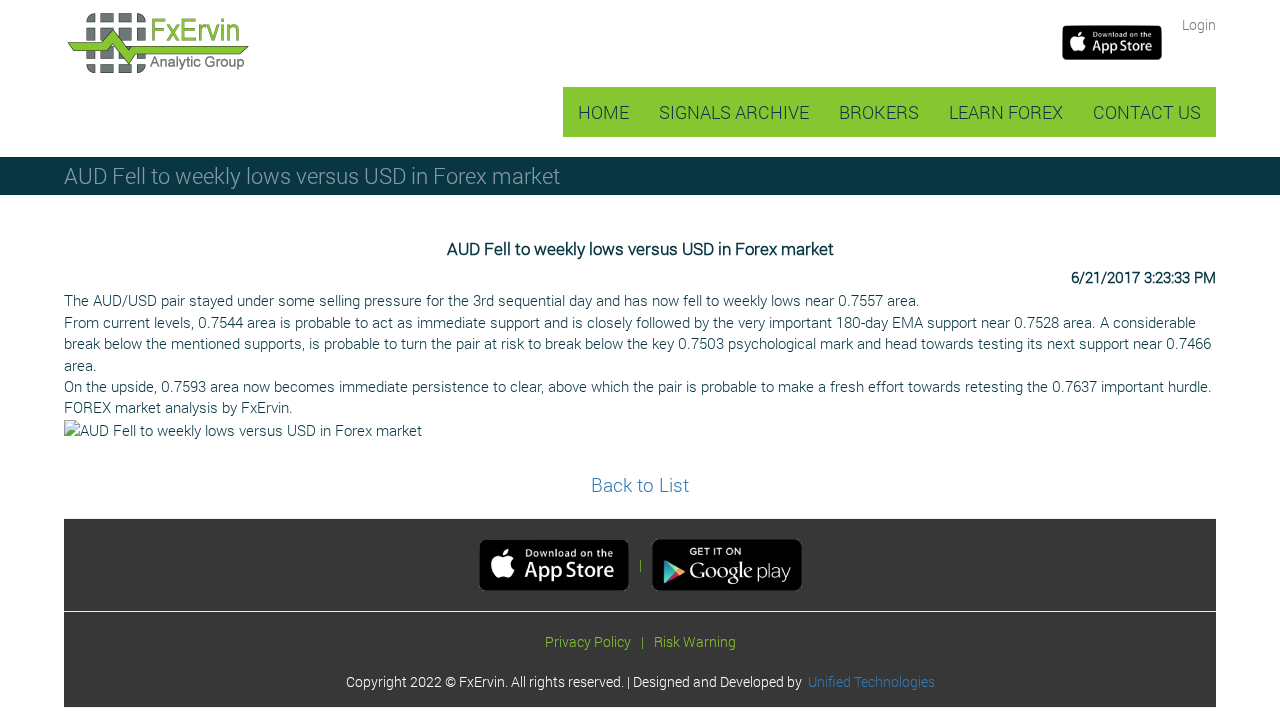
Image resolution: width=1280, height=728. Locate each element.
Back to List (640, 484)
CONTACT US (1147, 112)
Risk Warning (695, 641)
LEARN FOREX (1006, 112)
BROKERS (879, 112)
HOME (603, 112)
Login (1199, 24)
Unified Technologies (868, 681)
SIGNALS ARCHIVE (734, 112)
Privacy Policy (588, 641)
